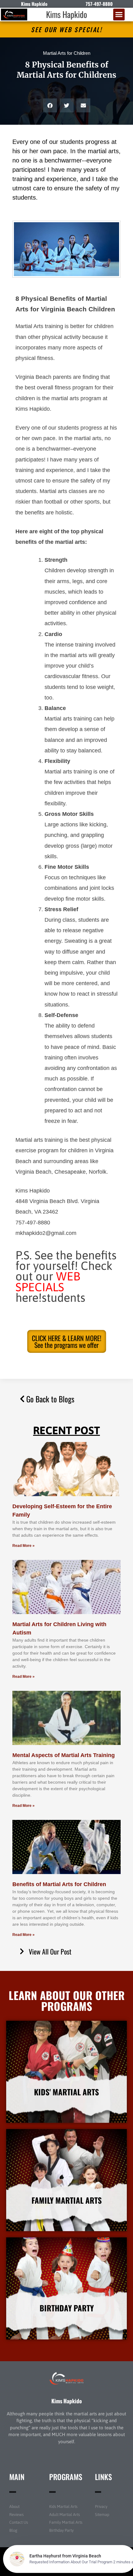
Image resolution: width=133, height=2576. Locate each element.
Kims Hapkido (66, 14)
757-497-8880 (99, 4)
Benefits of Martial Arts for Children (59, 1884)
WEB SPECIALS (48, 1282)
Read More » (24, 1546)
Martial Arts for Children (67, 53)
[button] (119, 15)
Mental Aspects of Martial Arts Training (64, 1755)
